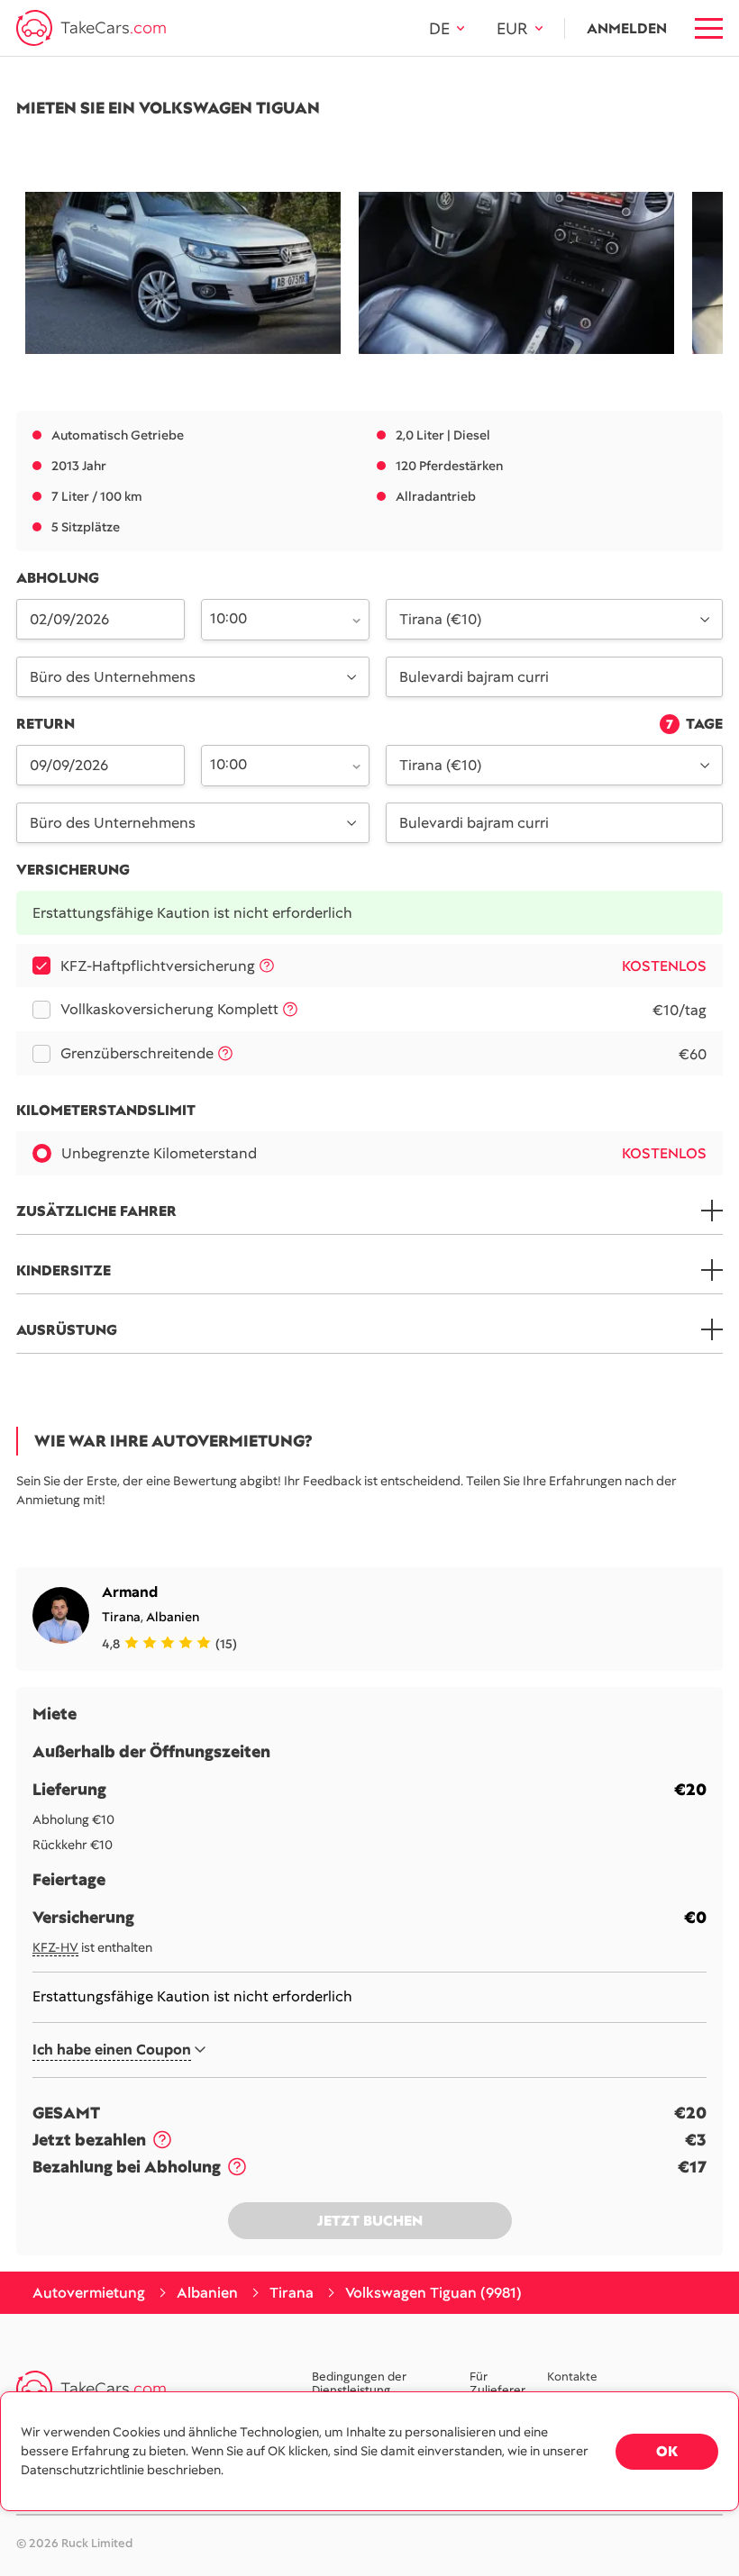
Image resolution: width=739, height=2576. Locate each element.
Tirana (121, 1617)
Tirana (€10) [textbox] (440, 619)
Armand (130, 1592)
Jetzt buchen (370, 2221)
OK (667, 2451)
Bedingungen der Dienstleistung (359, 2384)
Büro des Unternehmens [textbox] (113, 677)
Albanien (173, 1617)
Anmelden (627, 28)
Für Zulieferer (497, 2384)
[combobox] (275, 618)
